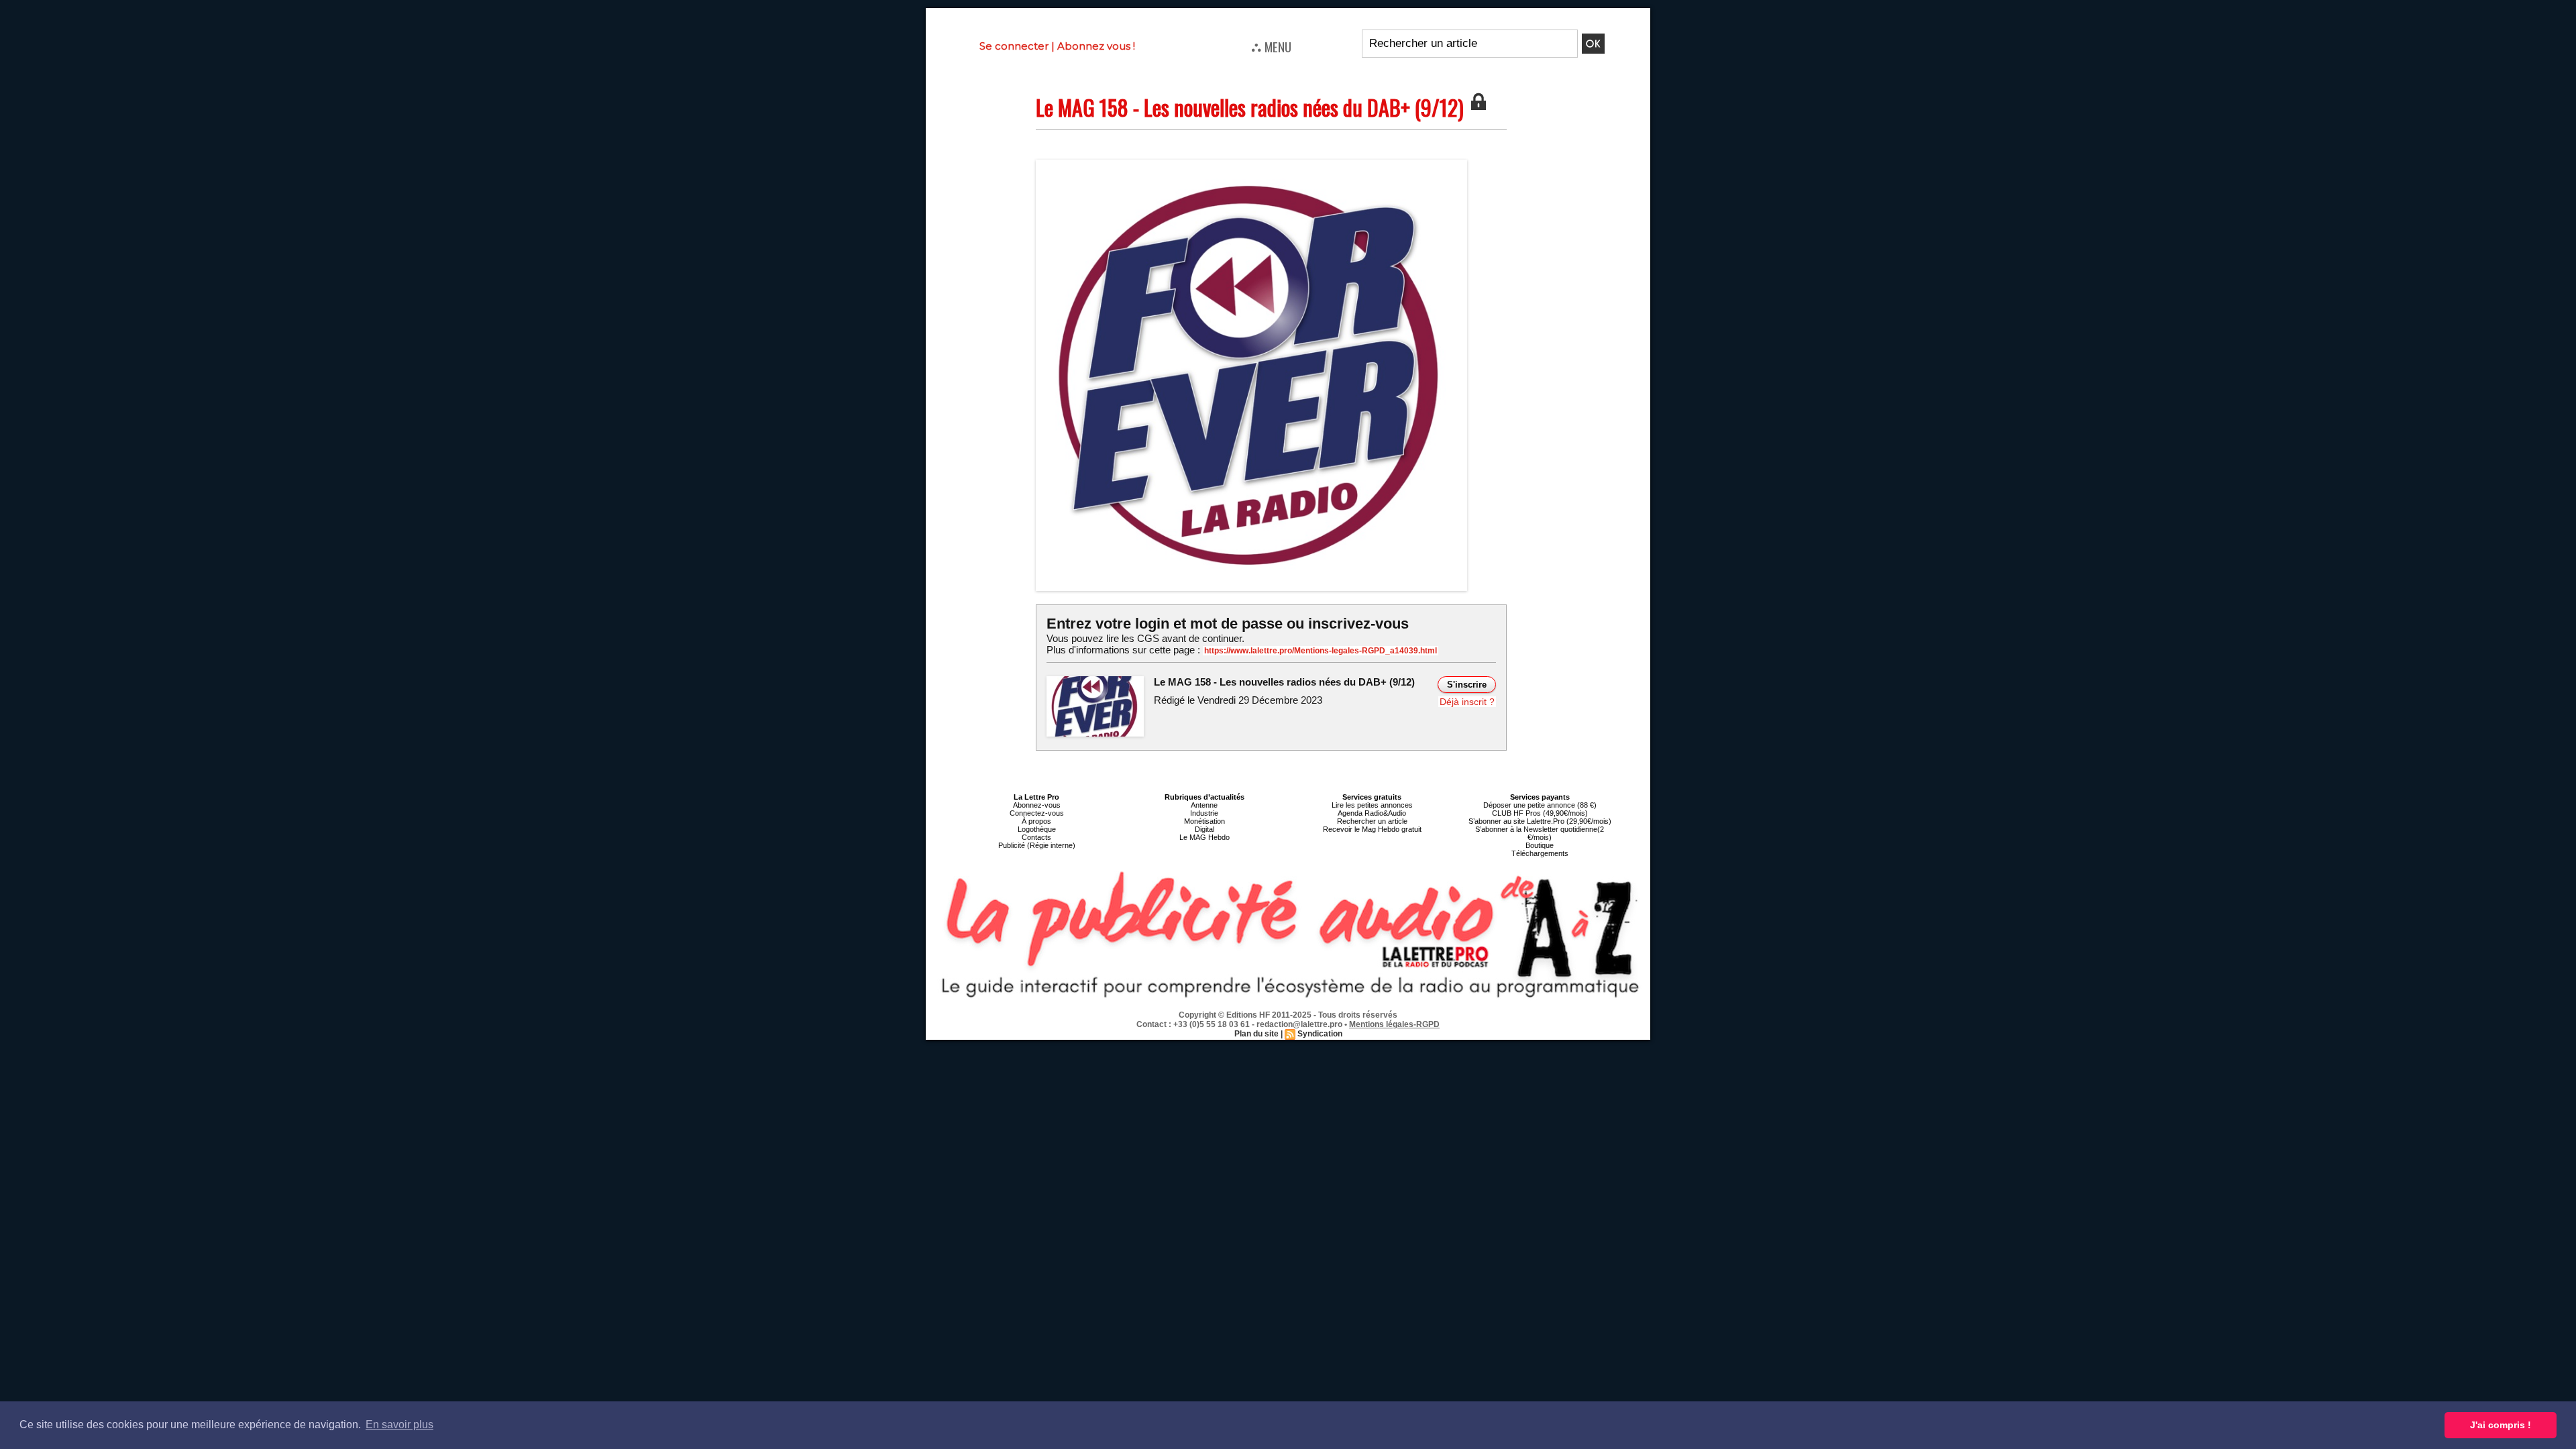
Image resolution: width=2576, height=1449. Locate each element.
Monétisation (1204, 821)
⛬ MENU (1271, 46)
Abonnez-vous (1037, 805)
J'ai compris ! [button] (2501, 1425)
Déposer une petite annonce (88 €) (1540, 805)
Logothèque (1037, 829)
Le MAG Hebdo (1204, 837)
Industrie (1204, 813)
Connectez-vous (1037, 813)
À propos (1036, 821)
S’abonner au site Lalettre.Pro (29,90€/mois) (1540, 821)
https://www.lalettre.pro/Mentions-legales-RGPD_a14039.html (1321, 651)
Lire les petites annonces (1372, 805)
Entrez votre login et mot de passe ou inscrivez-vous (1228, 624)
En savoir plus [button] (399, 1425)
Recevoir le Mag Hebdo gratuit (1372, 829)
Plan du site (1256, 1034)
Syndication (1320, 1034)
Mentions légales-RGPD (1394, 1024)
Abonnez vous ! (1096, 46)
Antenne (1204, 805)
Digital (1204, 829)
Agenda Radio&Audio (1372, 813)
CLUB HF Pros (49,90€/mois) (1540, 813)
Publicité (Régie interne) (1037, 845)
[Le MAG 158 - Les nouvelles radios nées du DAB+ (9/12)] (1251, 164)
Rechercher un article (1372, 821)
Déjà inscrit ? (1467, 702)
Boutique (1540, 845)
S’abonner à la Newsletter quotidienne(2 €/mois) (1540, 833)
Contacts (1036, 837)
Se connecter (1014, 46)
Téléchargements (1540, 853)
